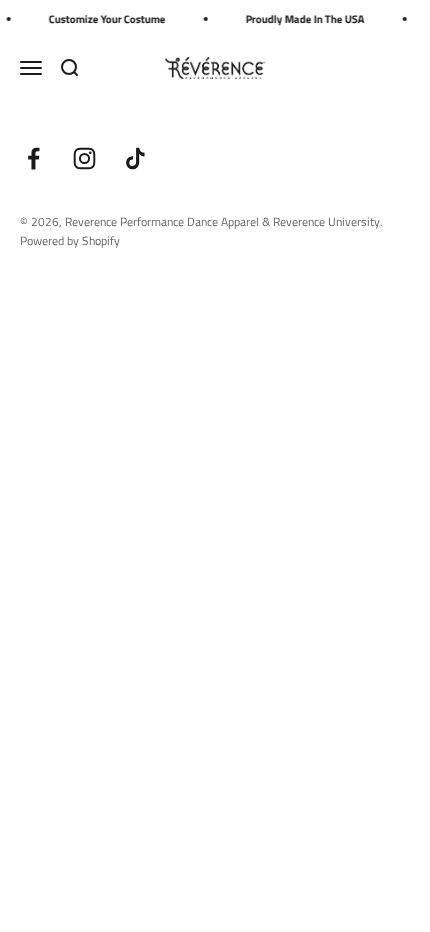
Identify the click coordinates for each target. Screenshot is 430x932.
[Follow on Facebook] (33, 158)
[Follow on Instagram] (84, 158)
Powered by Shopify (70, 240)
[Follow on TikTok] (135, 158)
